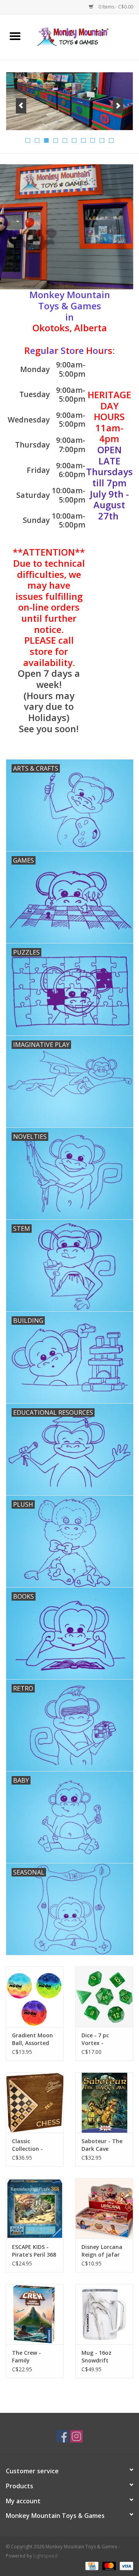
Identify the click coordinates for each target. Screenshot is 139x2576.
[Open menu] (15, 36)
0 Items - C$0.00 (115, 7)
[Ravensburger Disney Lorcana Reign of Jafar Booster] (104, 2208)
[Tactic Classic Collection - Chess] (35, 2103)
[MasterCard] (108, 2565)
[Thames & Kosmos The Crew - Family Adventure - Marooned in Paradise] (35, 2314)
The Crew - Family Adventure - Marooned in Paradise (29, 2357)
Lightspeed (45, 2556)
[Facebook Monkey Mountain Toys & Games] (63, 2436)
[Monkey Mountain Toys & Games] (85, 36)
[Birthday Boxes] (69, 101)
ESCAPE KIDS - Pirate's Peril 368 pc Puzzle (34, 2251)
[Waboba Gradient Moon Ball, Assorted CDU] (35, 1997)
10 (111, 140)
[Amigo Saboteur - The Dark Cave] (104, 2103)
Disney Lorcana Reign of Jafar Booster (102, 2251)
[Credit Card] (91, 2565)
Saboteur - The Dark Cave (102, 2145)
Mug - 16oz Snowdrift (97, 2356)
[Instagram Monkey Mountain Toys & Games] (76, 2436)
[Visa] (125, 2565)
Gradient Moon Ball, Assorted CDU (32, 2039)
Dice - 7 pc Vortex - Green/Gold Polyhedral (97, 2039)
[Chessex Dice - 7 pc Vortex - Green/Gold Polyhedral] (104, 1997)
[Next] (118, 106)
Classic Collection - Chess (27, 2145)
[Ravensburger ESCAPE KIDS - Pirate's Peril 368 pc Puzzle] (35, 2208)
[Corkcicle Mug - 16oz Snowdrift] (104, 2314)
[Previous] (21, 106)
